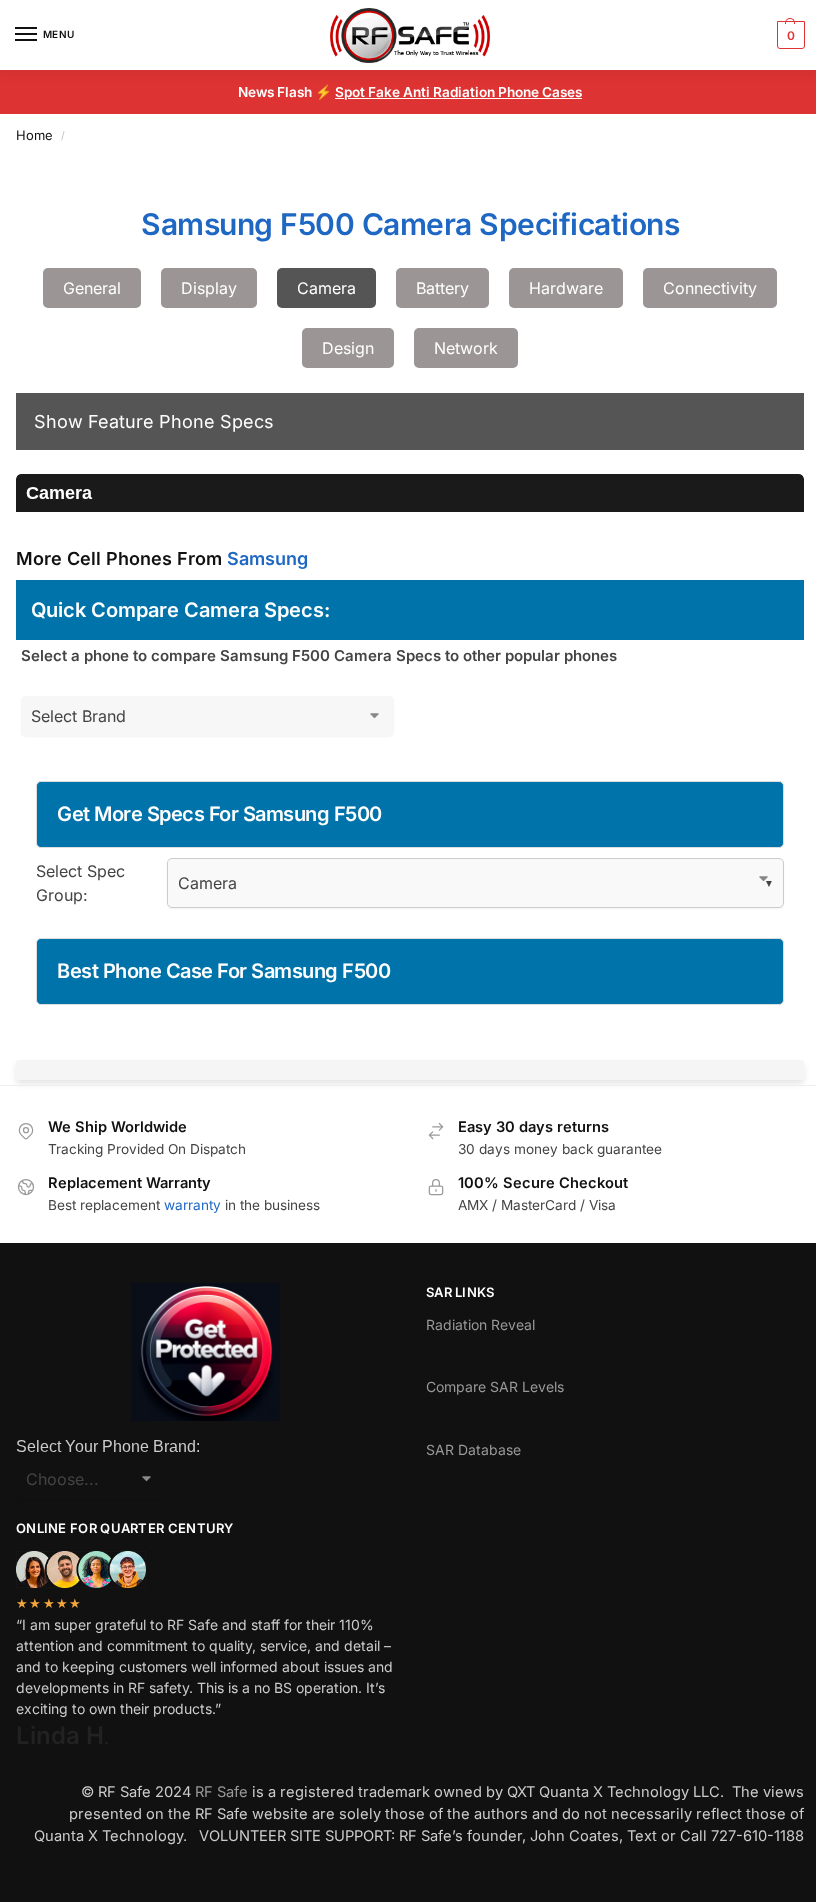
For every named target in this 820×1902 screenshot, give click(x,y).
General (92, 288)
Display (209, 288)
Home (34, 135)
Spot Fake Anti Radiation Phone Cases (458, 92)
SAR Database (473, 1449)
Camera (326, 288)
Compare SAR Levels (495, 1386)
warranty (192, 1205)
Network (466, 348)
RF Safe (221, 1792)
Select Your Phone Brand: (108, 1446)
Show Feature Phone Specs (154, 421)
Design (348, 348)
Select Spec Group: (80, 883)
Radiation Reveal (480, 1324)
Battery (442, 288)
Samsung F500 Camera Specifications (410, 224)
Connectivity (710, 288)
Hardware (566, 288)
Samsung (267, 558)
